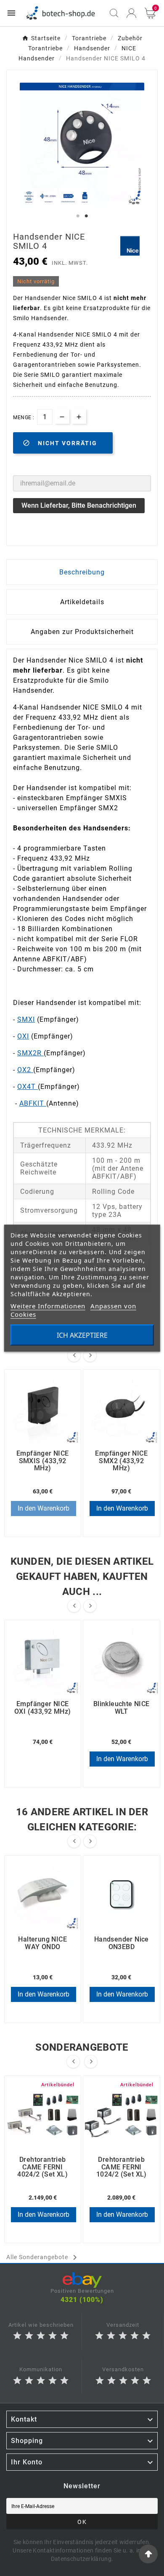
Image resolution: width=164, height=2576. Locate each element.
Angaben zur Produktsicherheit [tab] (82, 632)
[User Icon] (131, 13)
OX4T (28, 1087)
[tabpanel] (82, 145)
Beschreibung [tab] (82, 572)
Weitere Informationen (48, 1305)
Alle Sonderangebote (43, 2258)
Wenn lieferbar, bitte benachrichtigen (79, 505)
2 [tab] (86, 216)
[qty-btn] (79, 416)
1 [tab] (78, 216)
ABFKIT (33, 1103)
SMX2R (30, 1053)
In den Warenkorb (44, 1508)
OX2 (25, 1070)
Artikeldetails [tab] (82, 602)
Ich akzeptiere (82, 1335)
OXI (23, 1036)
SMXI (26, 1019)
